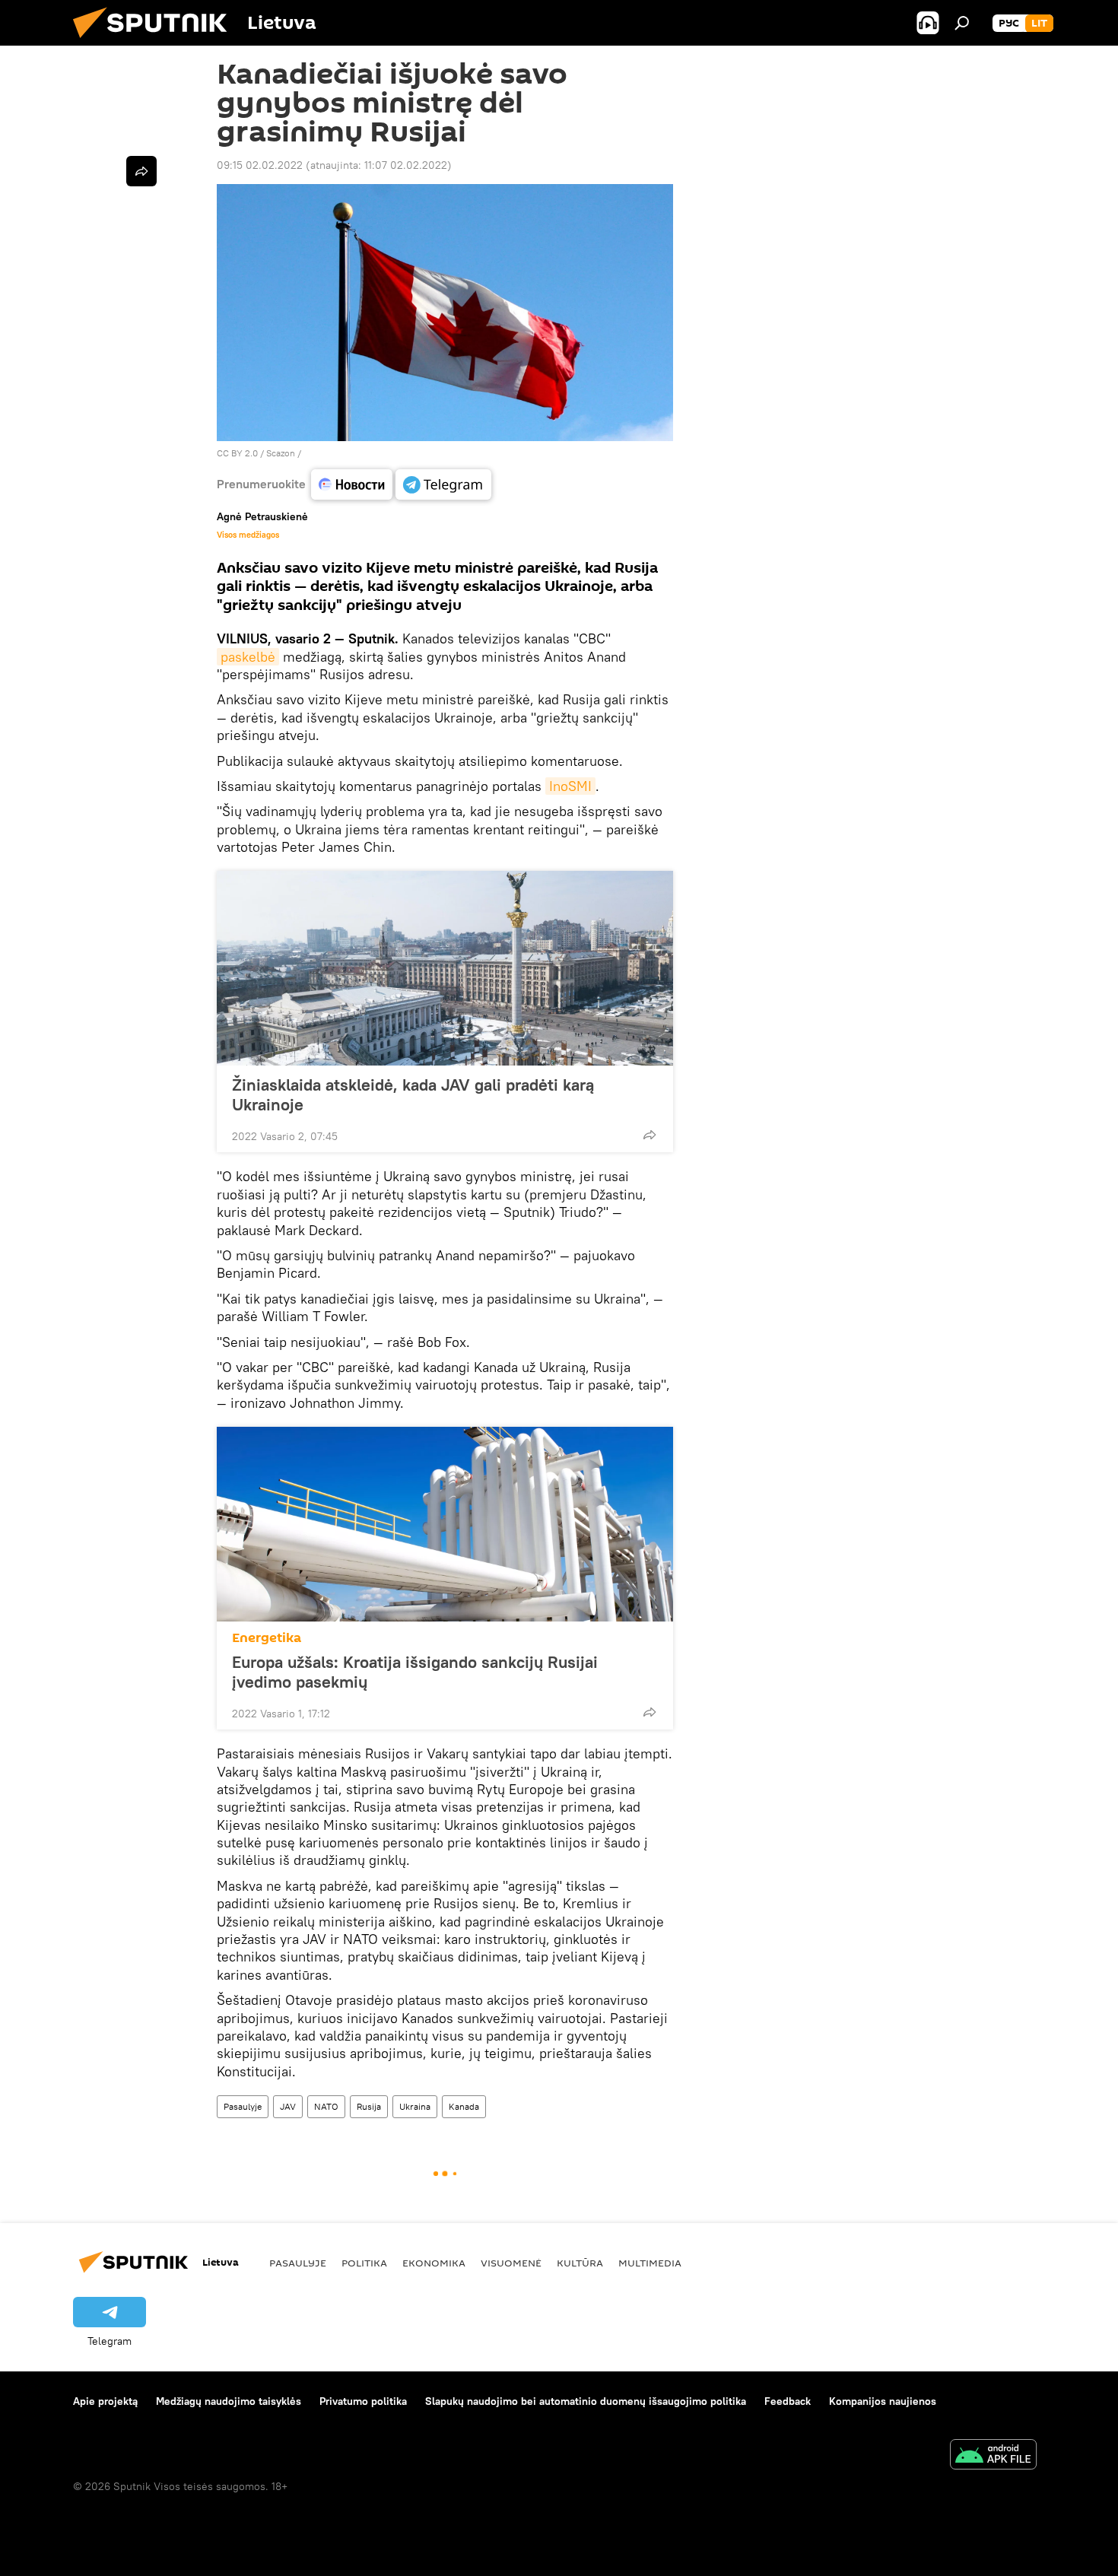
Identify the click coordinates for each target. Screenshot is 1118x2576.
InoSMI (570, 786)
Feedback (788, 2401)
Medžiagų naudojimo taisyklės (229, 2401)
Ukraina (415, 2106)
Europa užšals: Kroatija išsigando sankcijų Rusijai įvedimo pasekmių (415, 1672)
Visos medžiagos (248, 535)
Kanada (464, 2106)
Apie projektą (105, 2401)
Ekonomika (434, 2263)
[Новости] (352, 484)
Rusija (369, 2106)
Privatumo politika (363, 2401)
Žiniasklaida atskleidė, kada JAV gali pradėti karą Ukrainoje (413, 1094)
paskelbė (248, 657)
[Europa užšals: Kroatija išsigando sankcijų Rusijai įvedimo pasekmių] (445, 1524)
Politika (364, 2263)
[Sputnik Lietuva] (156, 42)
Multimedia (650, 2263)
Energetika (267, 1638)
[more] (650, 1135)
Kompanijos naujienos (883, 2401)
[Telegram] (443, 484)
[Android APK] (993, 2456)
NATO (326, 2106)
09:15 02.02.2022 (260, 165)
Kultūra (580, 2263)
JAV (288, 2106)
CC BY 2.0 (237, 453)
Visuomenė (511, 2263)
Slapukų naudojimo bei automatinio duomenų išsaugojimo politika (586, 2401)
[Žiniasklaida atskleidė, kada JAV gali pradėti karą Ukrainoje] (445, 968)
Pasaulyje (243, 2106)
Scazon (281, 453)
